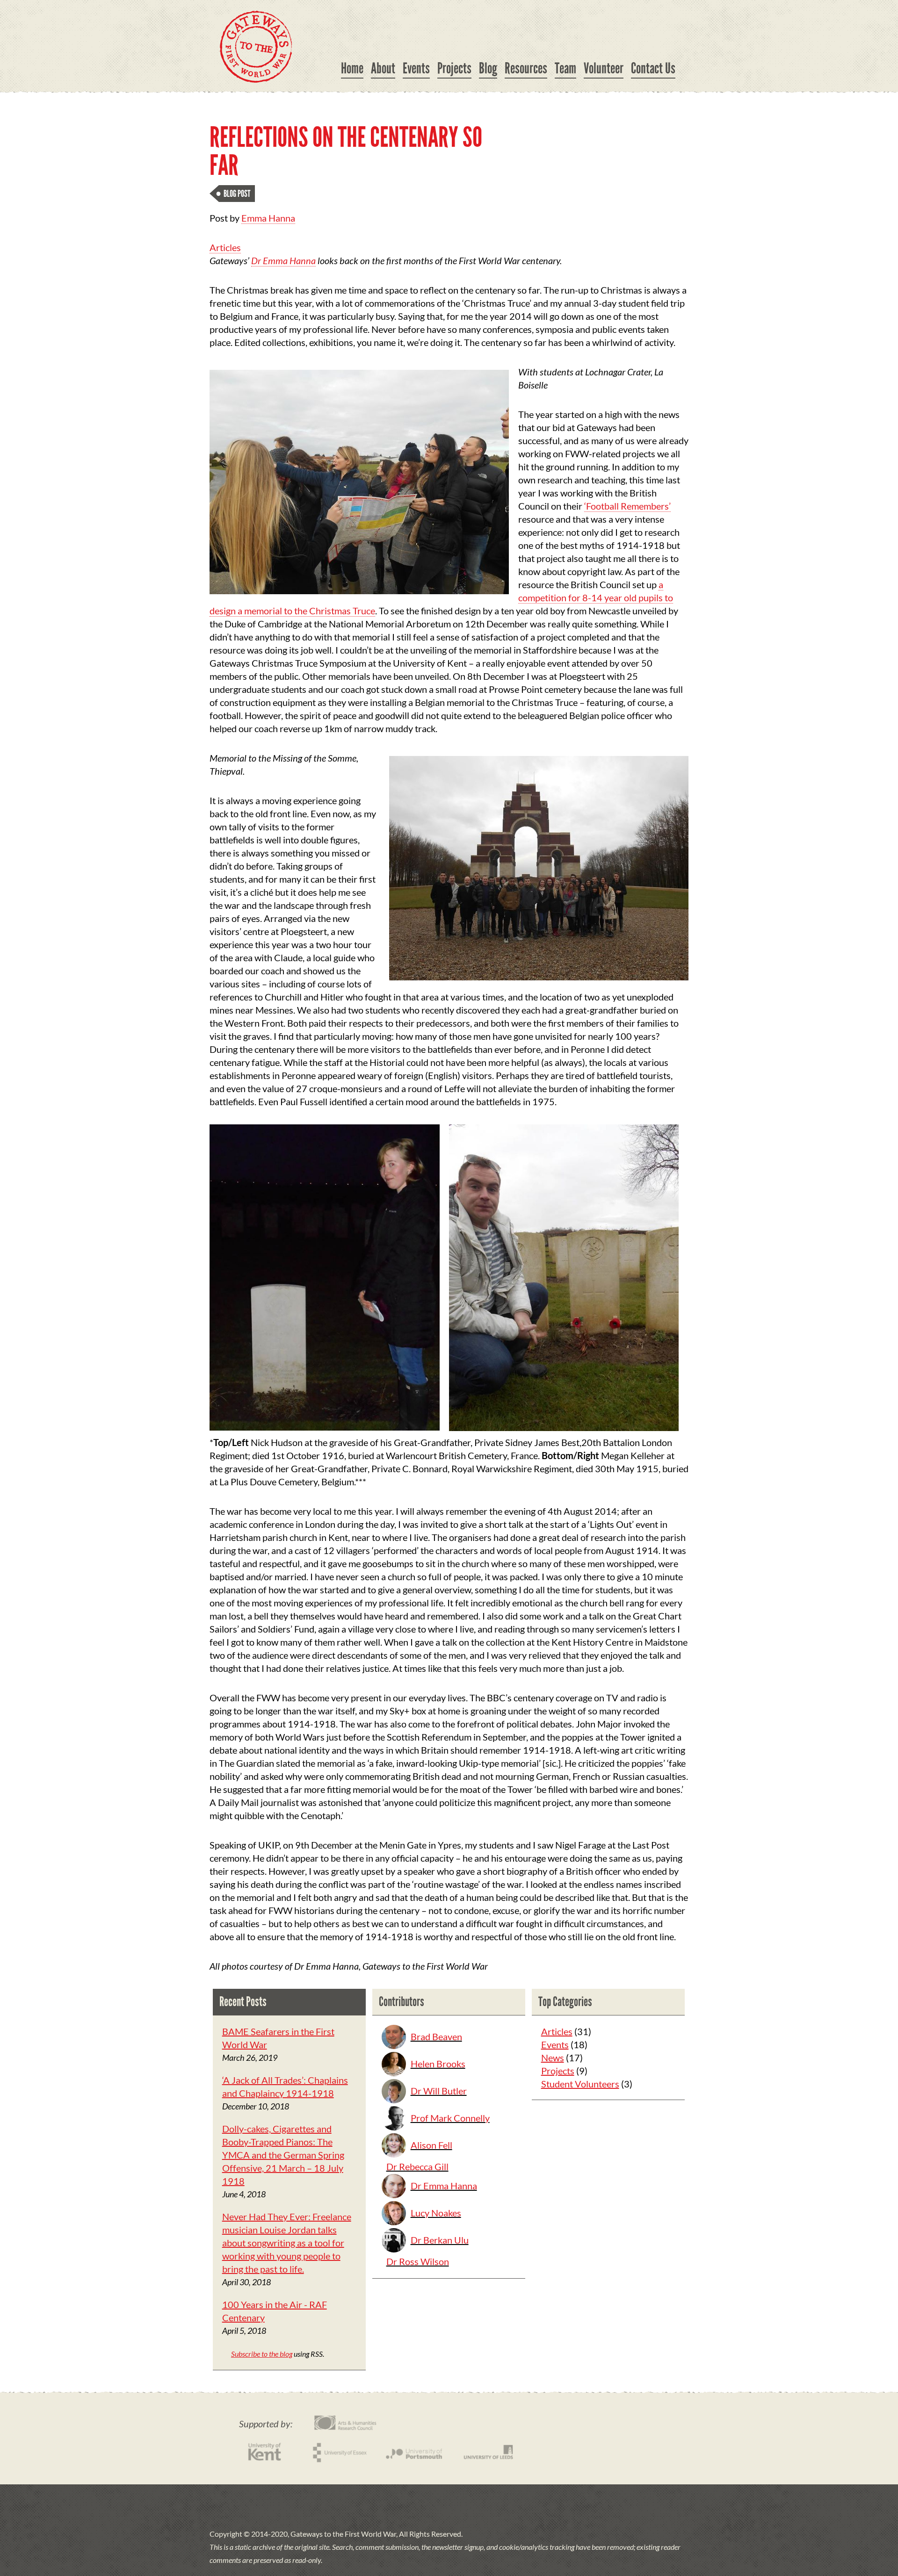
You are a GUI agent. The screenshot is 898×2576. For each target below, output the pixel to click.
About (383, 68)
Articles (225, 247)
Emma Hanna (268, 218)
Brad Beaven (436, 2036)
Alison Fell (431, 2145)
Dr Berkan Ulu (440, 2240)
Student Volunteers (580, 2084)
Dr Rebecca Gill (417, 2166)
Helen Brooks (438, 2064)
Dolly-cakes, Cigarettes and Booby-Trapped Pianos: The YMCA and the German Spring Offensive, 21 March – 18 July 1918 (283, 2155)
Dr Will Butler (439, 2091)
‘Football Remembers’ (627, 506)
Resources (526, 68)
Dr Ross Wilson (418, 2261)
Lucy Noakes (436, 2213)
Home (352, 68)
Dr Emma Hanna (283, 260)
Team (565, 68)
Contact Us (653, 68)
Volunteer (604, 68)
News (553, 2058)
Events (416, 68)
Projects (454, 68)
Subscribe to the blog (262, 2354)
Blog (488, 68)
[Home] (256, 47)
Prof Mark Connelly (450, 2118)
